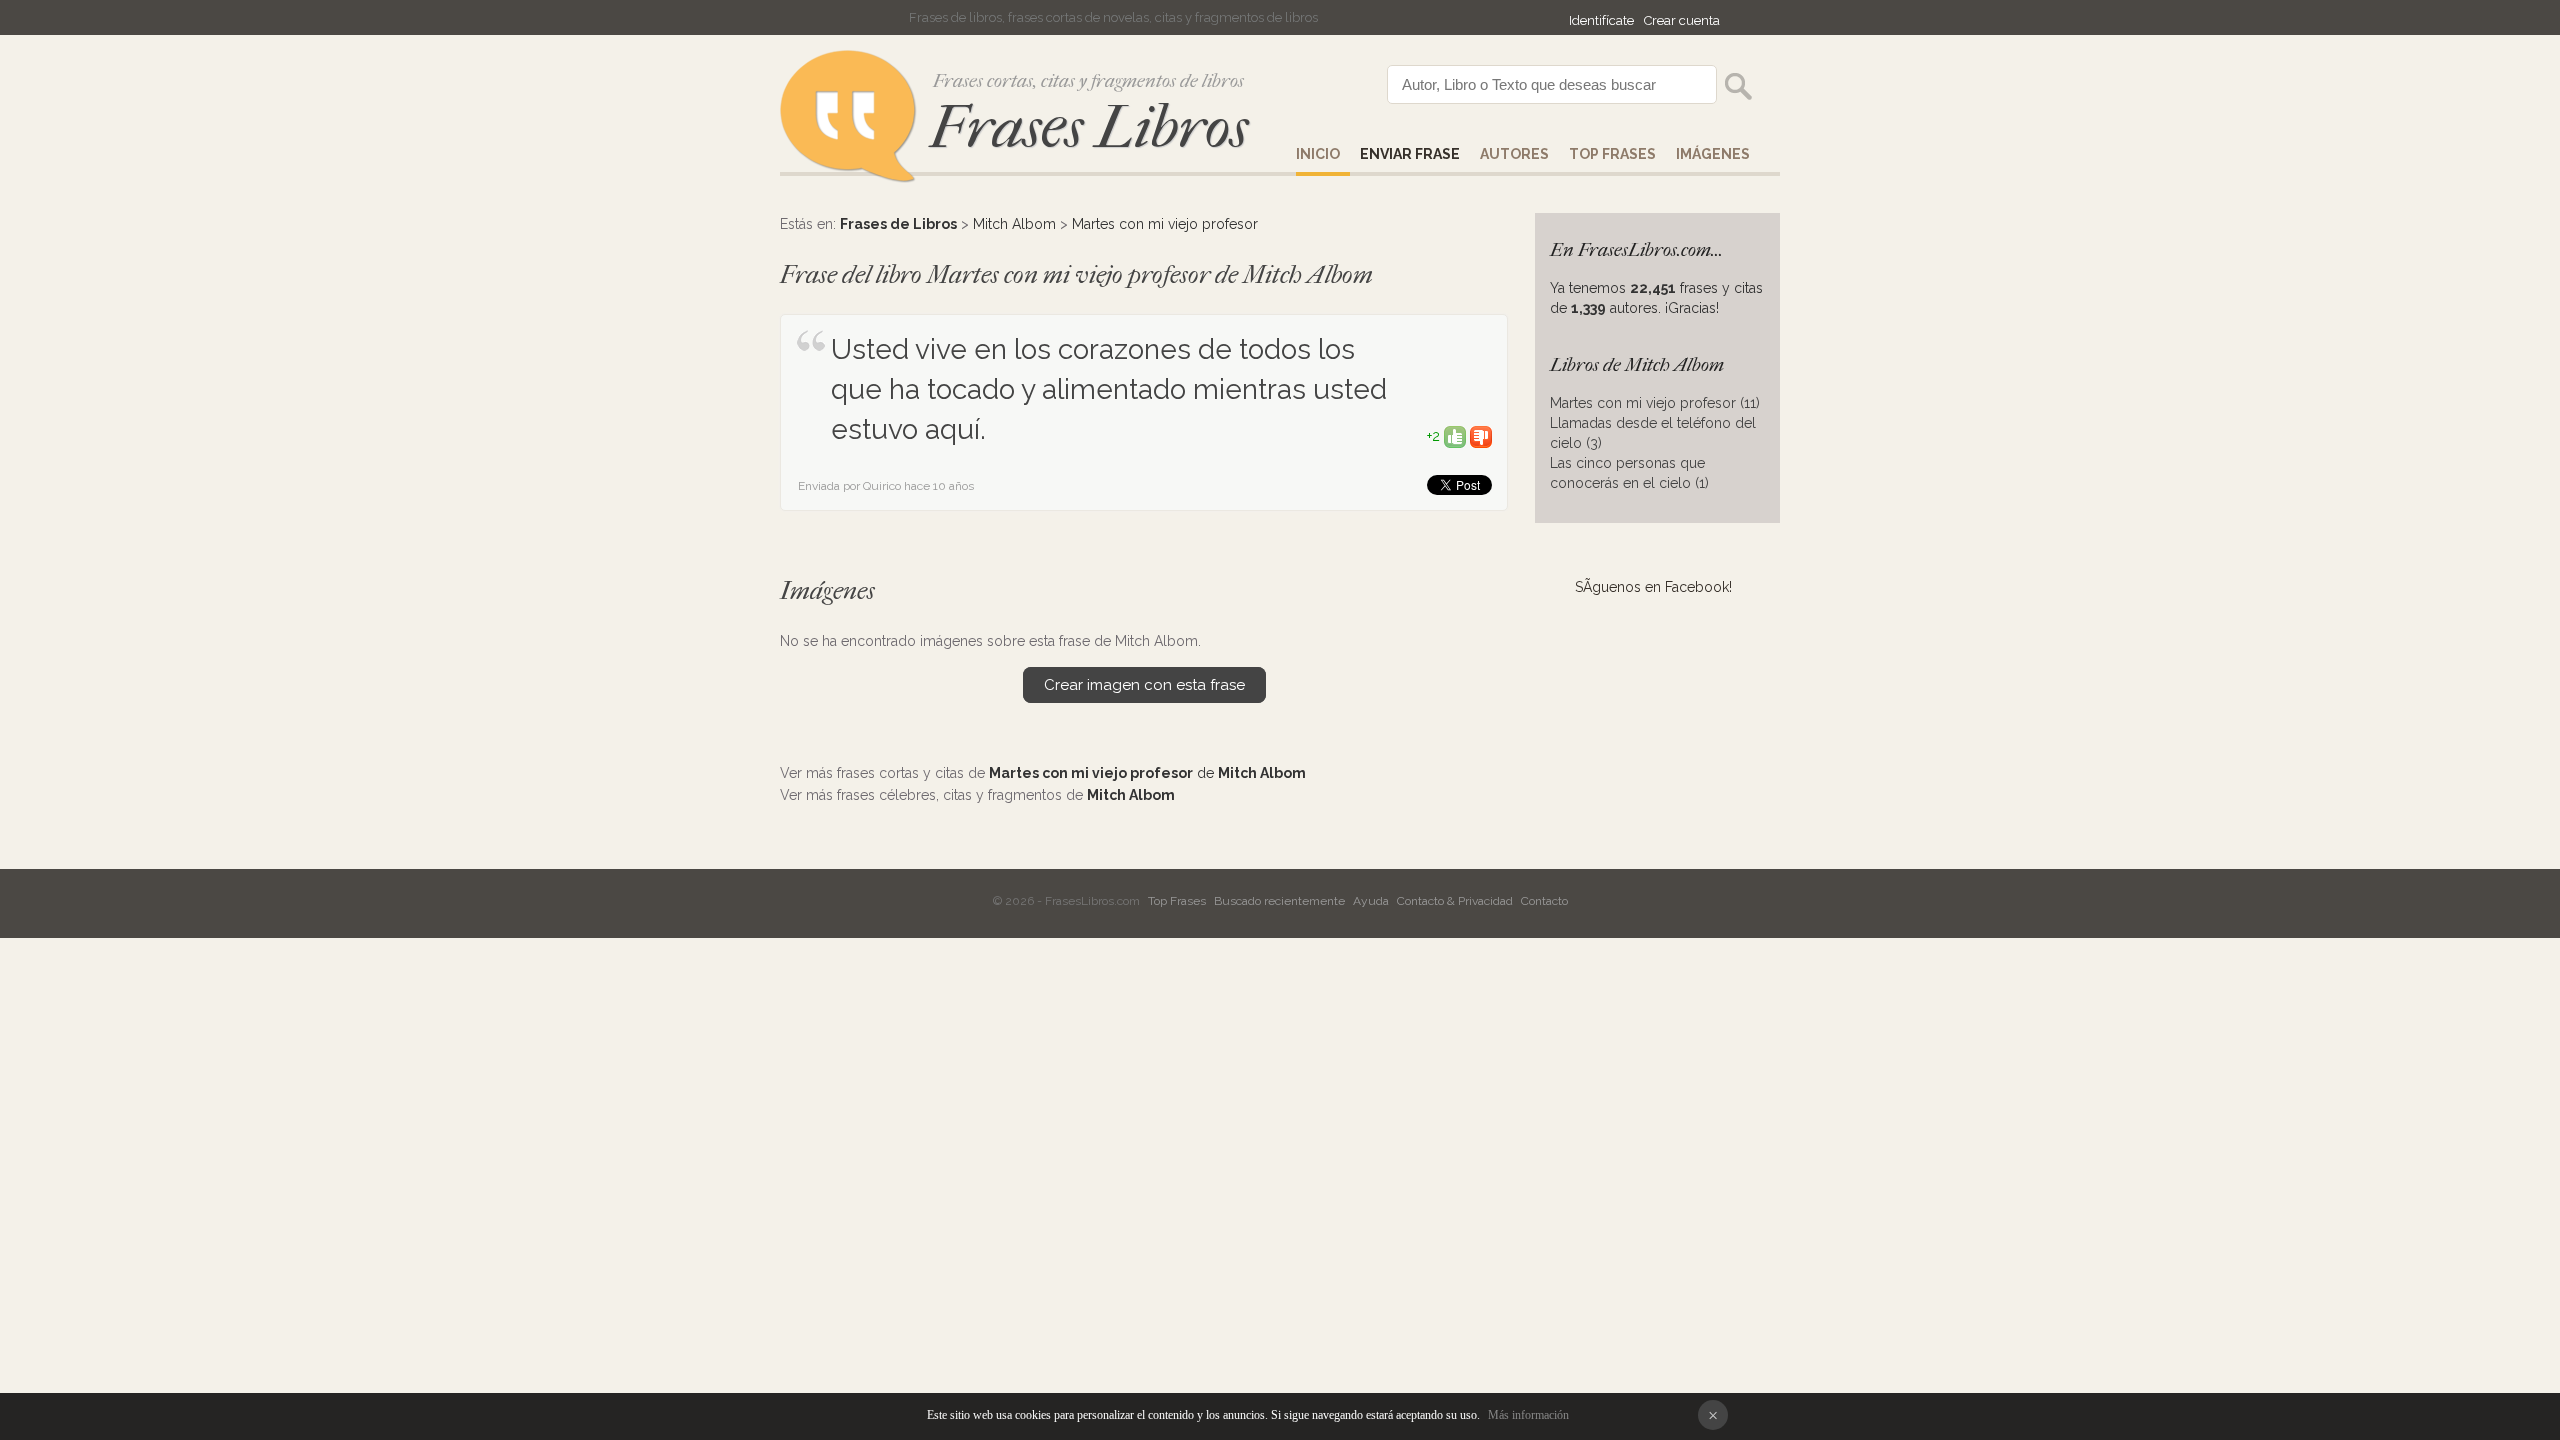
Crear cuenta (1682, 20)
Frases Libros (1089, 127)
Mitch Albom (1014, 224)
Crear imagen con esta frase (1144, 685)
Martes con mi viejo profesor (1165, 224)
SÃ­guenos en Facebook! (1653, 587)
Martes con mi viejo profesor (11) (1655, 403)
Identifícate (1601, 20)
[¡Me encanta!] (1455, 436)
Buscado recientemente (1279, 901)
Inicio (1318, 154)
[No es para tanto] (1481, 436)
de (1147, 773)
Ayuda (1371, 901)
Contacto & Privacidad (1455, 901)
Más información (1528, 1415)
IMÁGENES (1713, 154)
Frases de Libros (898, 224)
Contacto (1544, 901)
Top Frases (1612, 154)
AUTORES (1514, 154)
